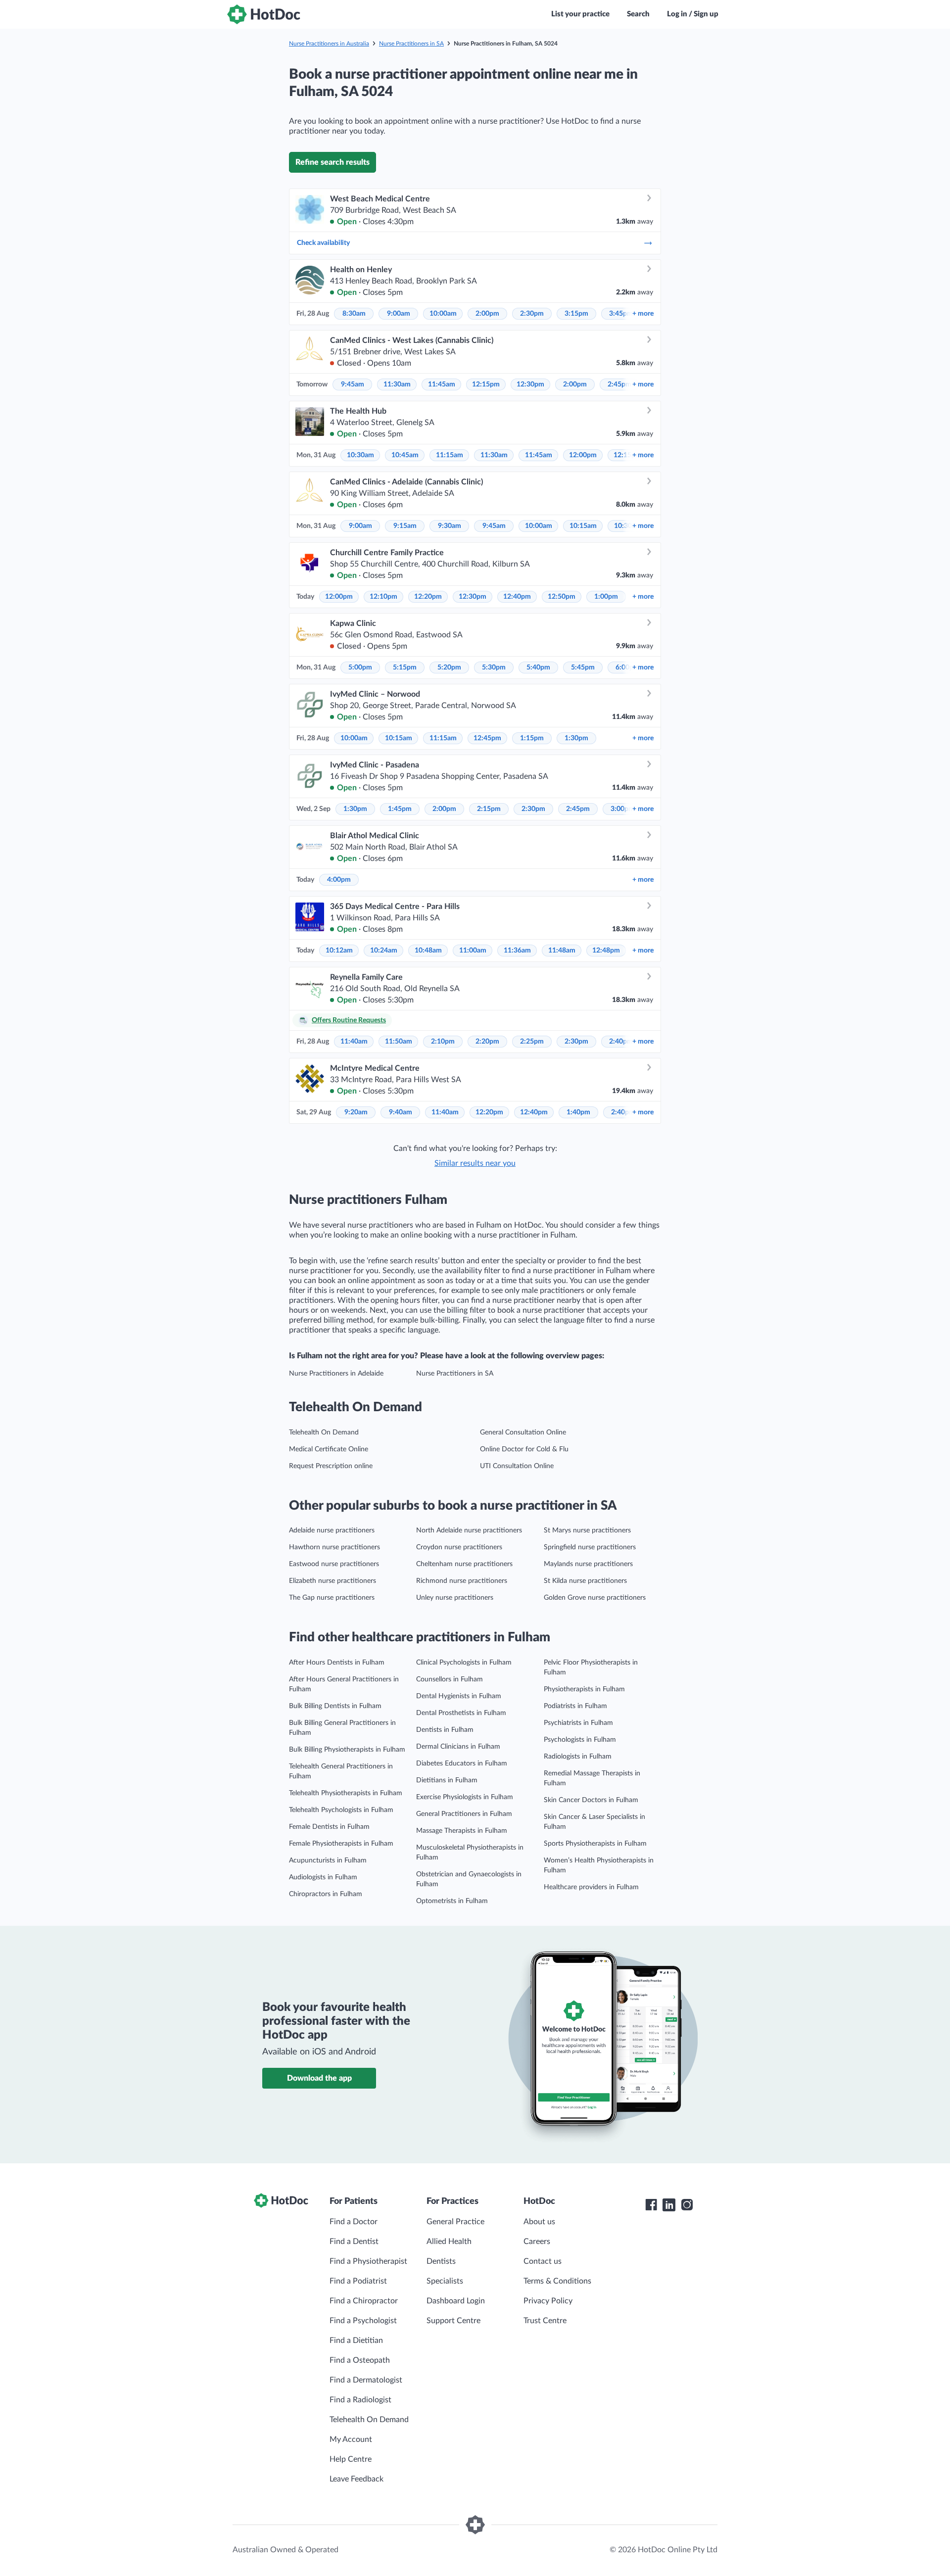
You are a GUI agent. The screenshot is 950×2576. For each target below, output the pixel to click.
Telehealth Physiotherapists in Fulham (346, 1793)
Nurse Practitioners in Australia (329, 44)
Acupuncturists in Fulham (328, 1860)
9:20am (356, 1112)
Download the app (319, 2078)
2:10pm (443, 1042)
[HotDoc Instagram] (687, 2205)
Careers (537, 2242)
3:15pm (576, 314)
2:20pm (487, 1042)
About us (539, 2222)
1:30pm (576, 738)
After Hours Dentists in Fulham (337, 1663)
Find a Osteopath (360, 2360)
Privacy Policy (548, 2301)
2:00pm (487, 314)
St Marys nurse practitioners (587, 1530)
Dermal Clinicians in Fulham (458, 1747)
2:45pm (619, 384)
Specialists (445, 2281)
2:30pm (532, 314)
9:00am (399, 314)
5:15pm (405, 668)
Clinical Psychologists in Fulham (464, 1663)
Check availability (323, 243)
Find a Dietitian (356, 2340)
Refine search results (332, 162)
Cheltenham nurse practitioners (464, 1564)
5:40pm (538, 668)
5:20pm (449, 668)
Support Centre (453, 2321)
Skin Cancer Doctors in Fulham (591, 1800)
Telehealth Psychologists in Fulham (341, 1810)
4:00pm (339, 880)
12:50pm (562, 597)
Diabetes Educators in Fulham (462, 1764)
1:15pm (532, 738)
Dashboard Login (456, 2301)
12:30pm (530, 384)
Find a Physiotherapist (368, 2261)
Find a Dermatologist (366, 2380)
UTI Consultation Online (517, 1466)
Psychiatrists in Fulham (578, 1723)
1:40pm (578, 1112)
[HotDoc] (264, 14)
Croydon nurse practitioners (459, 1547)
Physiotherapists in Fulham (584, 1689)
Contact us (543, 2261)
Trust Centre (545, 2321)
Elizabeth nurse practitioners (332, 1581)
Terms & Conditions (557, 2281)
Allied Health (449, 2242)
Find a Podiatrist (358, 2281)
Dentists (441, 2261)
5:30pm (494, 668)
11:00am (473, 951)
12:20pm (428, 597)
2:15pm (489, 809)
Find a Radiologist (360, 2400)
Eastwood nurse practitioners (334, 1564)
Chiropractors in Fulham (326, 1894)
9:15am (405, 526)
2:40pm (621, 1042)
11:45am (442, 384)
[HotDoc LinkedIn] (669, 2205)
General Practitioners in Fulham (464, 1814)
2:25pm (532, 1042)
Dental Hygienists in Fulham (459, 1696)
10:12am (339, 951)
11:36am (517, 951)
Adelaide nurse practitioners (332, 1530)
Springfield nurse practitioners (590, 1547)
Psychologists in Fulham (580, 1740)
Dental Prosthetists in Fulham (461, 1713)
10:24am (384, 951)
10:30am (360, 455)
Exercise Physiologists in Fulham (465, 1797)
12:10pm (383, 597)
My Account (351, 2439)
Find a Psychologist (363, 2321)
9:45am (353, 384)
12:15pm (486, 384)
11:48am (562, 951)
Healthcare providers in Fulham (591, 1887)
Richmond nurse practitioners (462, 1581)
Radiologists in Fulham (578, 1757)
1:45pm (400, 809)
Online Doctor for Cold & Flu (524, 1449)
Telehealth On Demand (324, 1432)
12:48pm (606, 951)
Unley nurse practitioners (455, 1598)
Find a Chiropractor (364, 2301)
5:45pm (583, 668)
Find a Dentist (354, 2242)
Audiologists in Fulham (323, 1877)
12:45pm (487, 738)
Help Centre (351, 2459)
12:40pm (517, 597)
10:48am (428, 951)
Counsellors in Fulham (450, 1679)
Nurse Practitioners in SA (411, 44)
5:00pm (360, 668)
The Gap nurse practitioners (332, 1598)
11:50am (399, 1042)
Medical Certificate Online (329, 1449)
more (643, 314)
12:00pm (583, 455)
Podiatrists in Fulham (575, 1706)
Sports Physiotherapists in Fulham (595, 1844)
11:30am (397, 384)
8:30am (354, 314)
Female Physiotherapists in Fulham (341, 1844)
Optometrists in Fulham (452, 1901)
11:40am (354, 1042)
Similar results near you (475, 1163)
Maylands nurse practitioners (588, 1564)
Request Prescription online (331, 1466)
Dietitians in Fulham (447, 1780)
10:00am (443, 314)
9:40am (401, 1112)
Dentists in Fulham (445, 1730)
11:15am (450, 455)
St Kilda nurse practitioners (585, 1581)
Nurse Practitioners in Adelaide (336, 1374)
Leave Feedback (356, 2479)
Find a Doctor (354, 2222)
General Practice (455, 2222)
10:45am (405, 455)
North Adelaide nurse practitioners (469, 1530)
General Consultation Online (523, 1432)
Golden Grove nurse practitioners (595, 1598)
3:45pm (621, 314)
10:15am (583, 526)
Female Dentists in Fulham (329, 1827)
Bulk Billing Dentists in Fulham (335, 1706)
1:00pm (606, 597)
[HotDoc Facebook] (651, 2205)
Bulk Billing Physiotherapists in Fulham (347, 1750)
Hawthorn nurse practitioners (334, 1547)
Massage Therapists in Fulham (462, 1831)
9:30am (450, 526)
